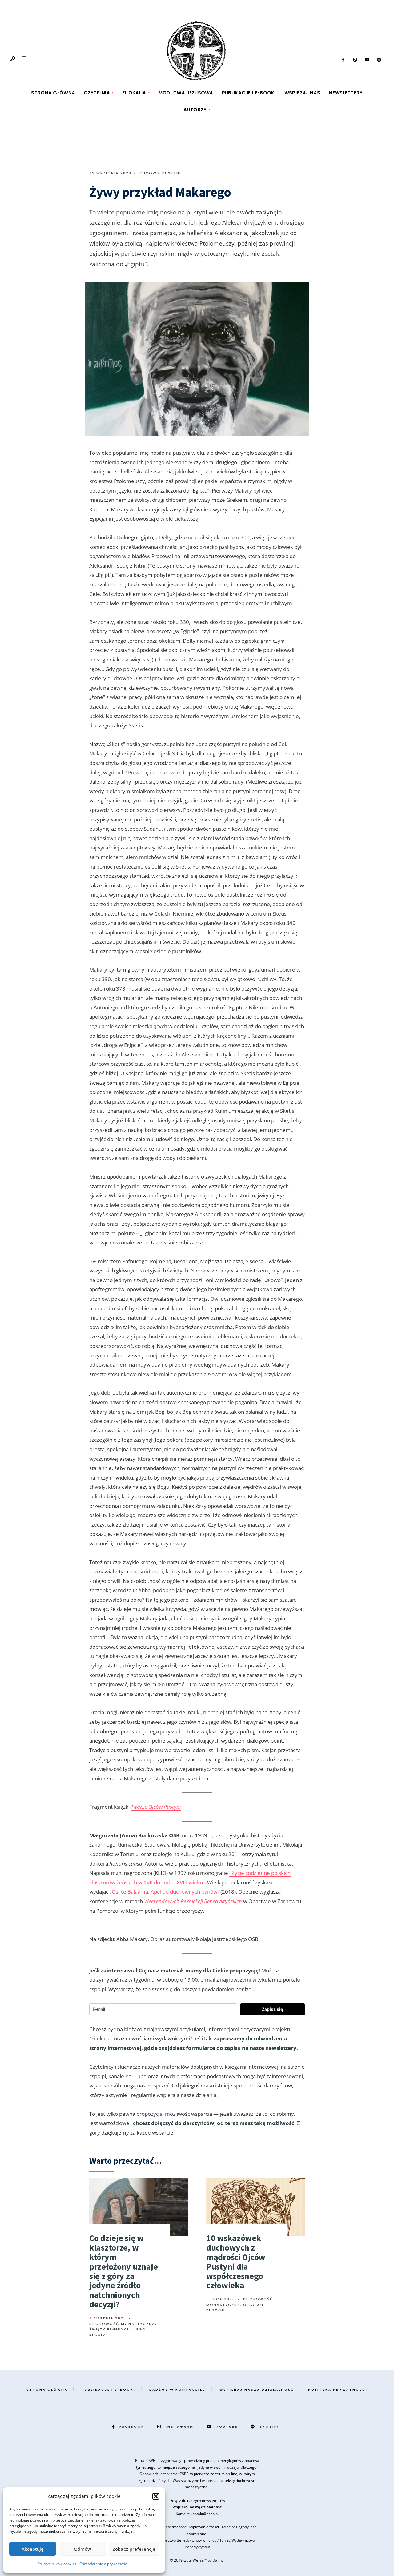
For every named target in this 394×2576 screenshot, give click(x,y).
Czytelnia (97, 93)
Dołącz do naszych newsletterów (197, 2500)
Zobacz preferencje (134, 2549)
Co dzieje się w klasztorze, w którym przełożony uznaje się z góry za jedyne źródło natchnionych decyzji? (123, 2271)
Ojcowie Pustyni (160, 173)
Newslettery (346, 93)
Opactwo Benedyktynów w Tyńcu (189, 2540)
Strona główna (53, 93)
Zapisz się (272, 2009)
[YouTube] (367, 60)
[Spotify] (379, 60)
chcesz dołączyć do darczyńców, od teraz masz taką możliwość (214, 2123)
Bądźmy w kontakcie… (177, 2390)
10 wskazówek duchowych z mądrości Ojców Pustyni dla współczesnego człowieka (236, 2262)
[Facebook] (343, 60)
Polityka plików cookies (57, 2564)
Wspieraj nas (302, 93)
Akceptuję (33, 2549)
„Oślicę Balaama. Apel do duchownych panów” (164, 1892)
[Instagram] (355, 60)
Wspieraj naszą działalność (257, 2390)
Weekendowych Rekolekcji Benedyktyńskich (193, 1901)
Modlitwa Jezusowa (186, 93)
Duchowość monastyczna (122, 2324)
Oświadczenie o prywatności (104, 2564)
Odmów (82, 2549)
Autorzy (195, 110)
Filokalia (134, 93)
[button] (156, 2496)
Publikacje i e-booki (249, 93)
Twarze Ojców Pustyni (156, 1807)
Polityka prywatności (338, 2390)
